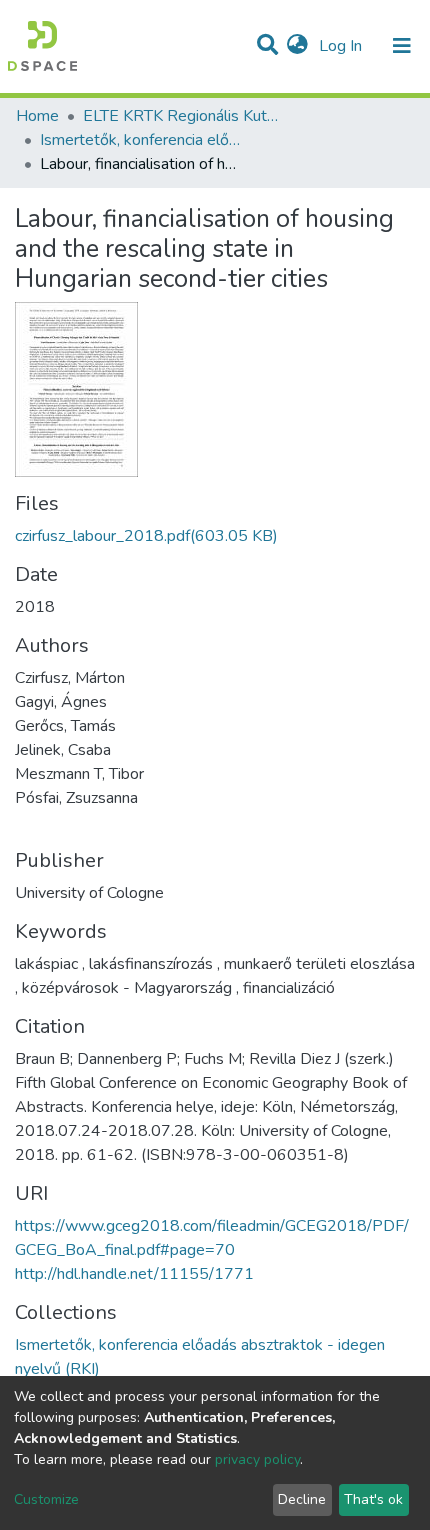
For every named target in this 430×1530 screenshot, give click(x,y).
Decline (302, 1499)
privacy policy (257, 1459)
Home (37, 116)
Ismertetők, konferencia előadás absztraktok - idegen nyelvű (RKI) (140, 140)
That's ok (373, 1499)
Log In (342, 46)
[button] (297, 46)
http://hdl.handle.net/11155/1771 (134, 1274)
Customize (46, 1499)
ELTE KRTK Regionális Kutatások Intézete (183, 116)
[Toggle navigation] (402, 46)
